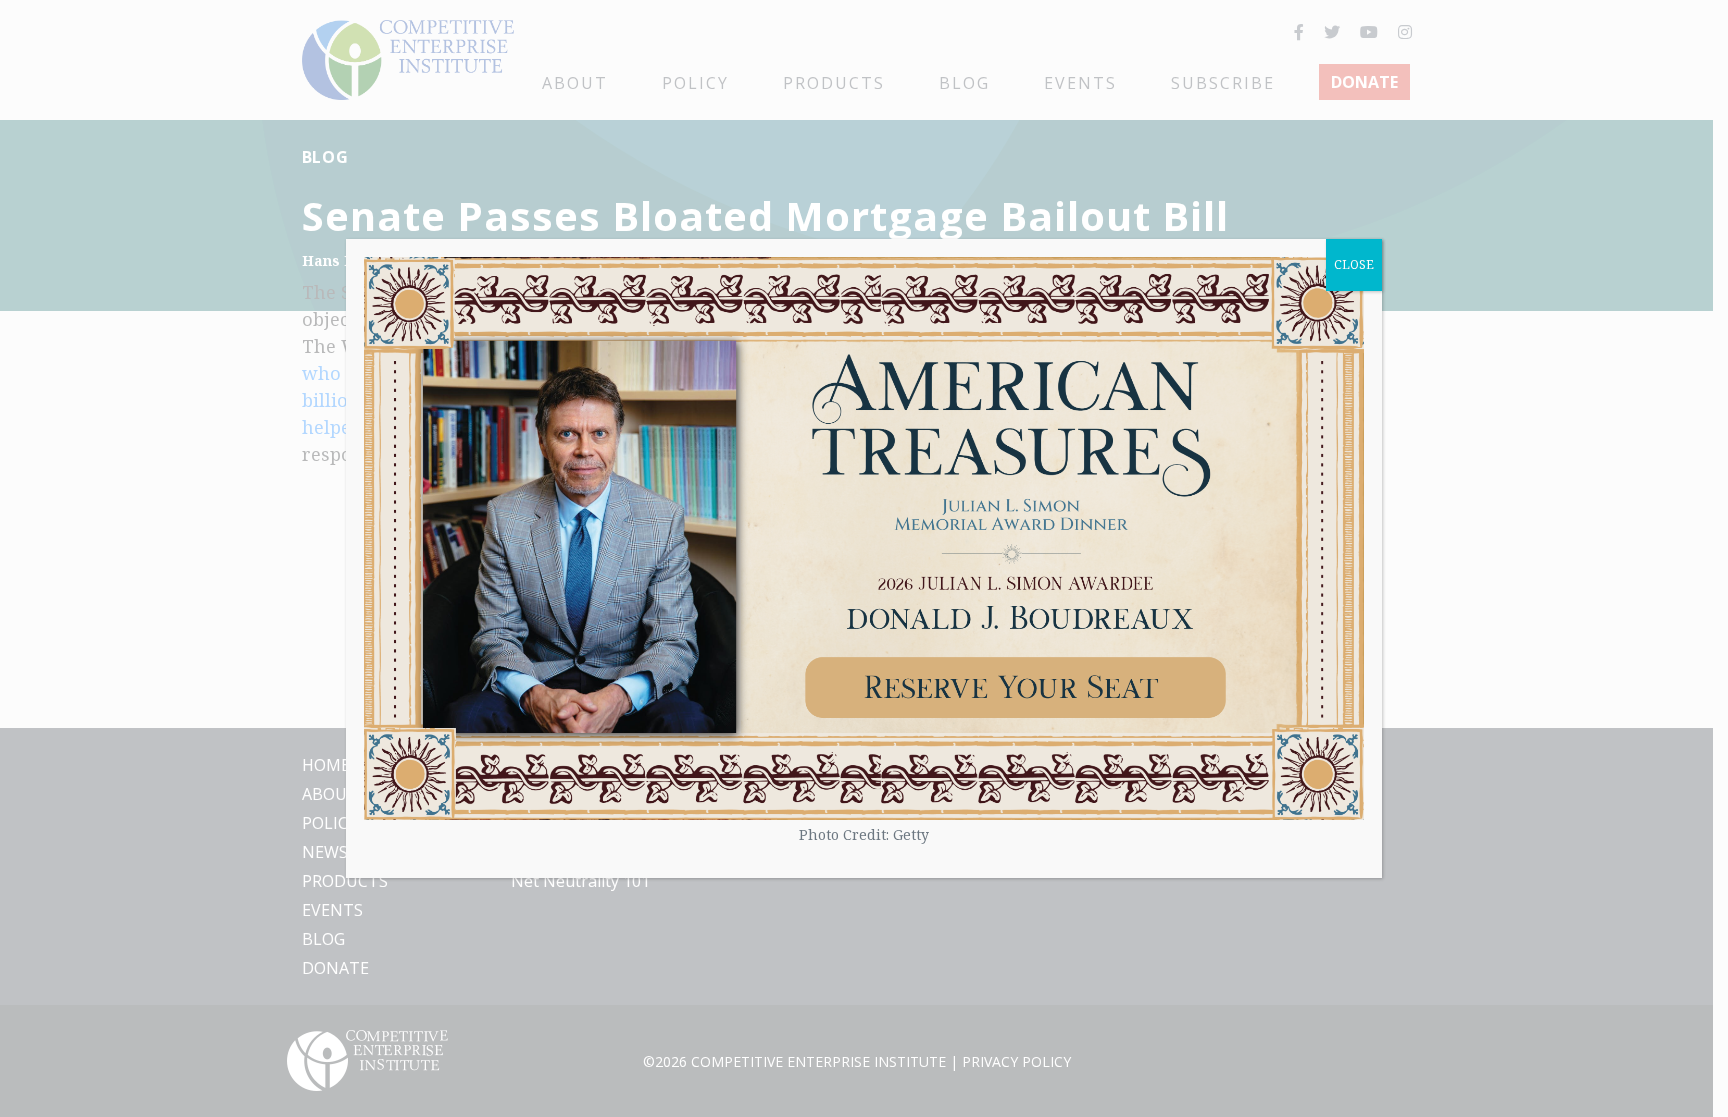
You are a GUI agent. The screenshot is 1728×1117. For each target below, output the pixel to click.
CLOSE (1354, 264)
